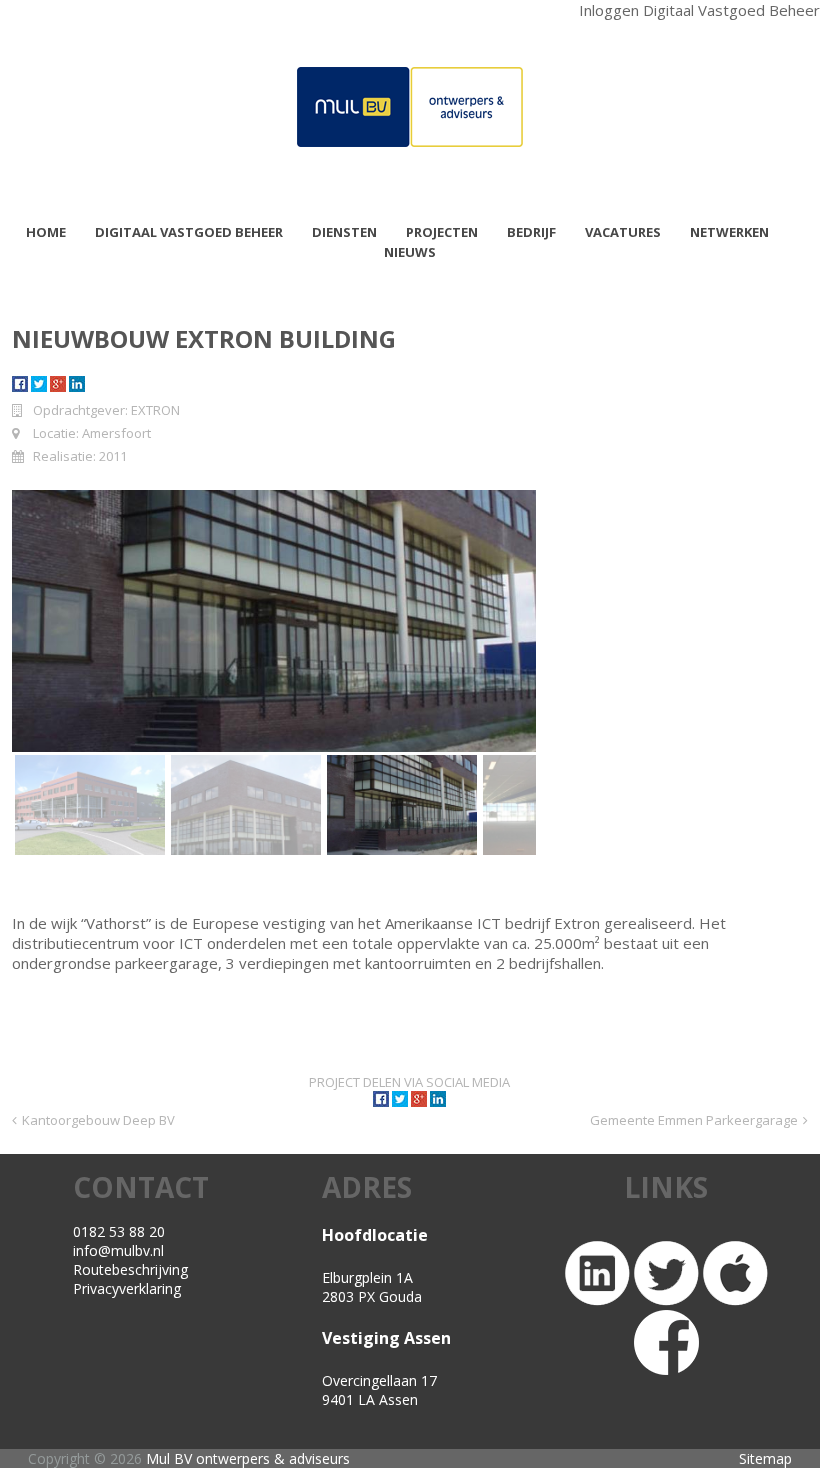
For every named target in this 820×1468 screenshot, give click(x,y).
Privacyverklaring (127, 1288)
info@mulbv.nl (118, 1250)
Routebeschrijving (130, 1269)
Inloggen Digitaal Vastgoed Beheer (699, 10)
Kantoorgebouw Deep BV (98, 1120)
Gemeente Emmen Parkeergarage (694, 1120)
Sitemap (765, 1458)
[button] (90, 805)
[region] (274, 674)
